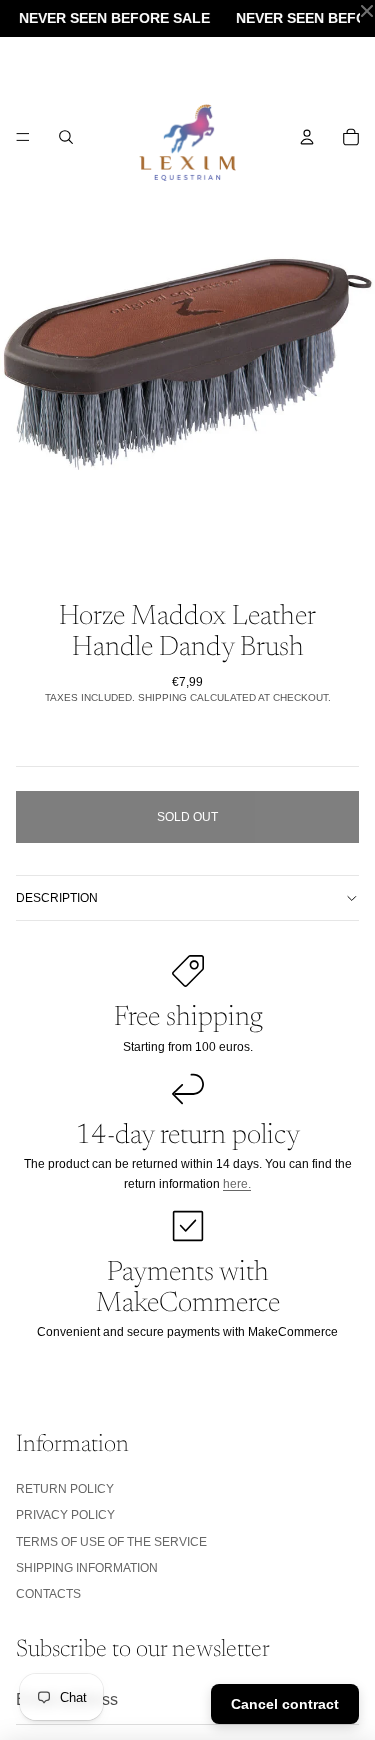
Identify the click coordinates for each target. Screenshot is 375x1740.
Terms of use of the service (111, 1542)
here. (237, 1184)
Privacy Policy (65, 1515)
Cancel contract (285, 1704)
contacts (48, 1594)
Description (57, 898)
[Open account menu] (307, 137)
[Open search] (66, 137)
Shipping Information (87, 1568)
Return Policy (65, 1489)
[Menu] (23, 137)
